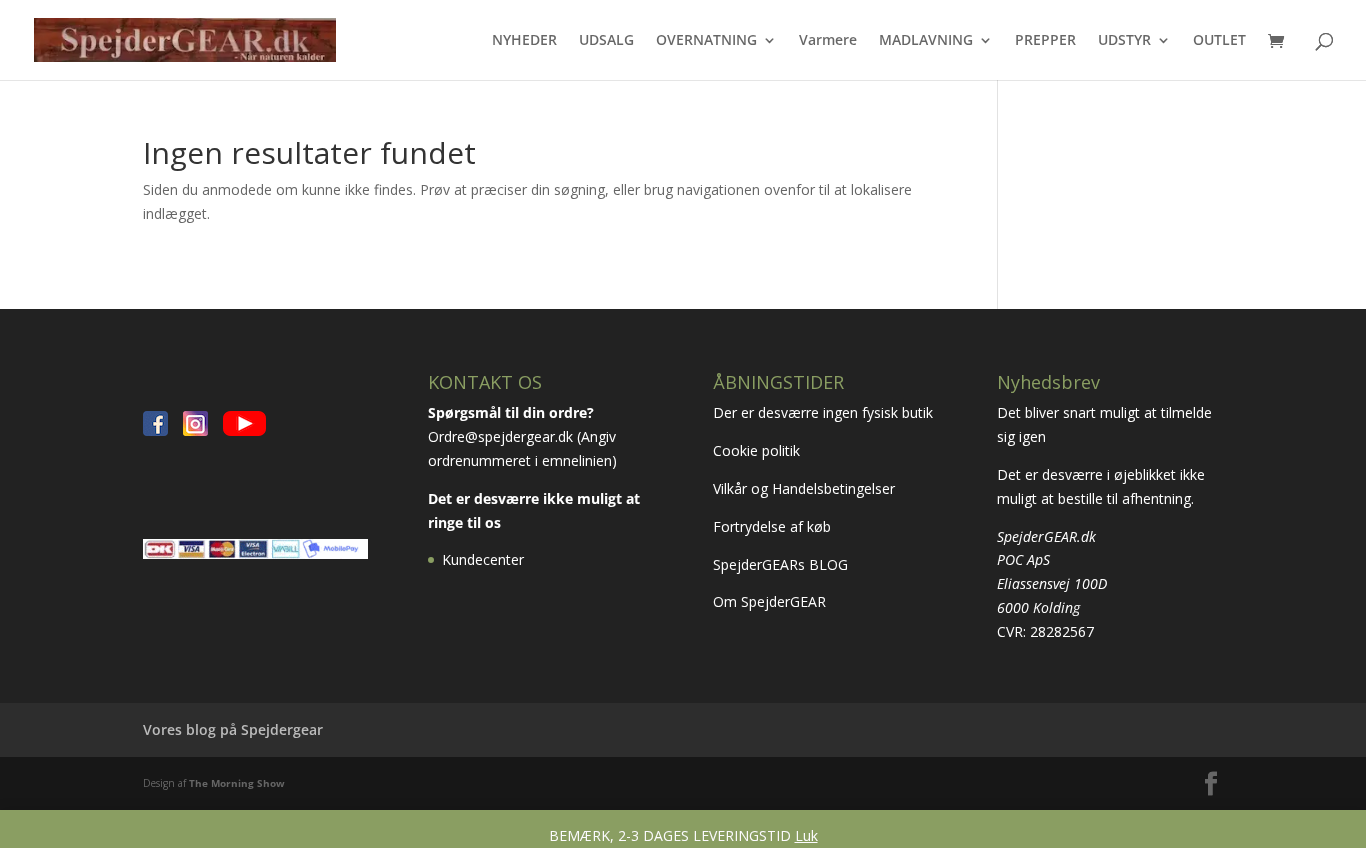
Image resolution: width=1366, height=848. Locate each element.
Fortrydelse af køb (774, 526)
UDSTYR (1124, 41)
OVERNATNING (706, 41)
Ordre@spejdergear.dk (500, 436)
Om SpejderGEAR (769, 601)
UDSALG (606, 41)
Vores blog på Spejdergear (233, 729)
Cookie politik (758, 450)
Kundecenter (483, 559)
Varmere (828, 41)
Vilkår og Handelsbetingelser (806, 488)
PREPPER (1045, 41)
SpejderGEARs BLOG (780, 564)
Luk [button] (806, 835)
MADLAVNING (926, 41)
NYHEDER (524, 41)
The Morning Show (237, 783)
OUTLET (1219, 41)
